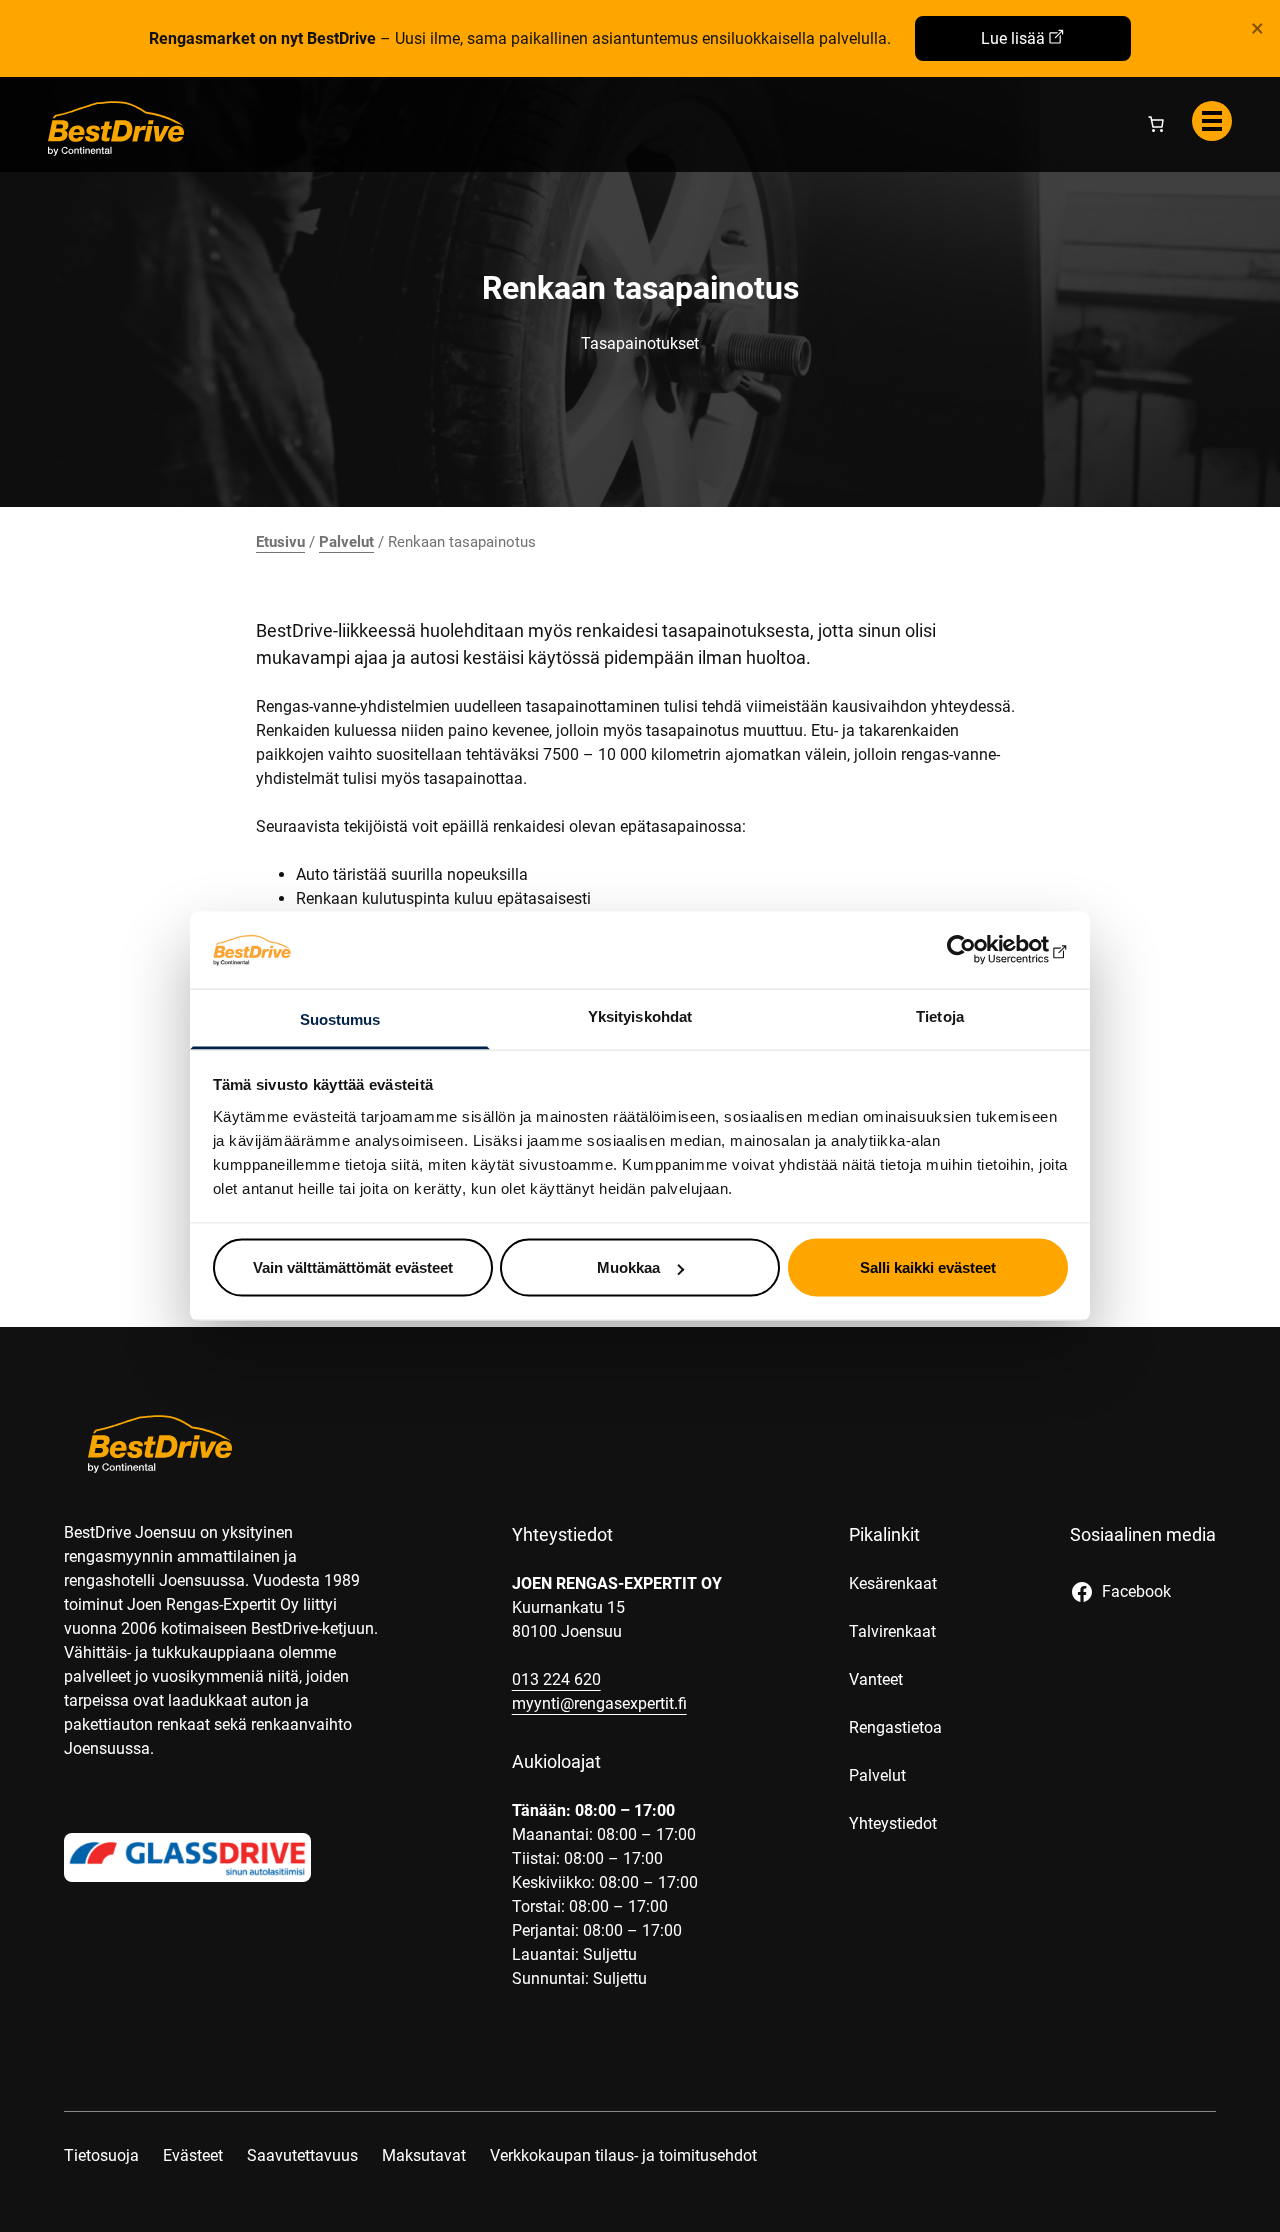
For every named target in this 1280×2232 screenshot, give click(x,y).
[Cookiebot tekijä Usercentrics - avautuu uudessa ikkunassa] (980, 950)
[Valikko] (1212, 121)
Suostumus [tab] (340, 1018)
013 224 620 (556, 1679)
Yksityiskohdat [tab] (640, 1015)
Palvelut (346, 542)
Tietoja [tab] (940, 1015)
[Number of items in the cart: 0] (1156, 124)
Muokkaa (628, 1267)
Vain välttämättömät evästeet (353, 1267)
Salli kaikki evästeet (928, 1267)
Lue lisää (1013, 38)
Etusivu (280, 542)
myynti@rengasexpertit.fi (599, 1703)
